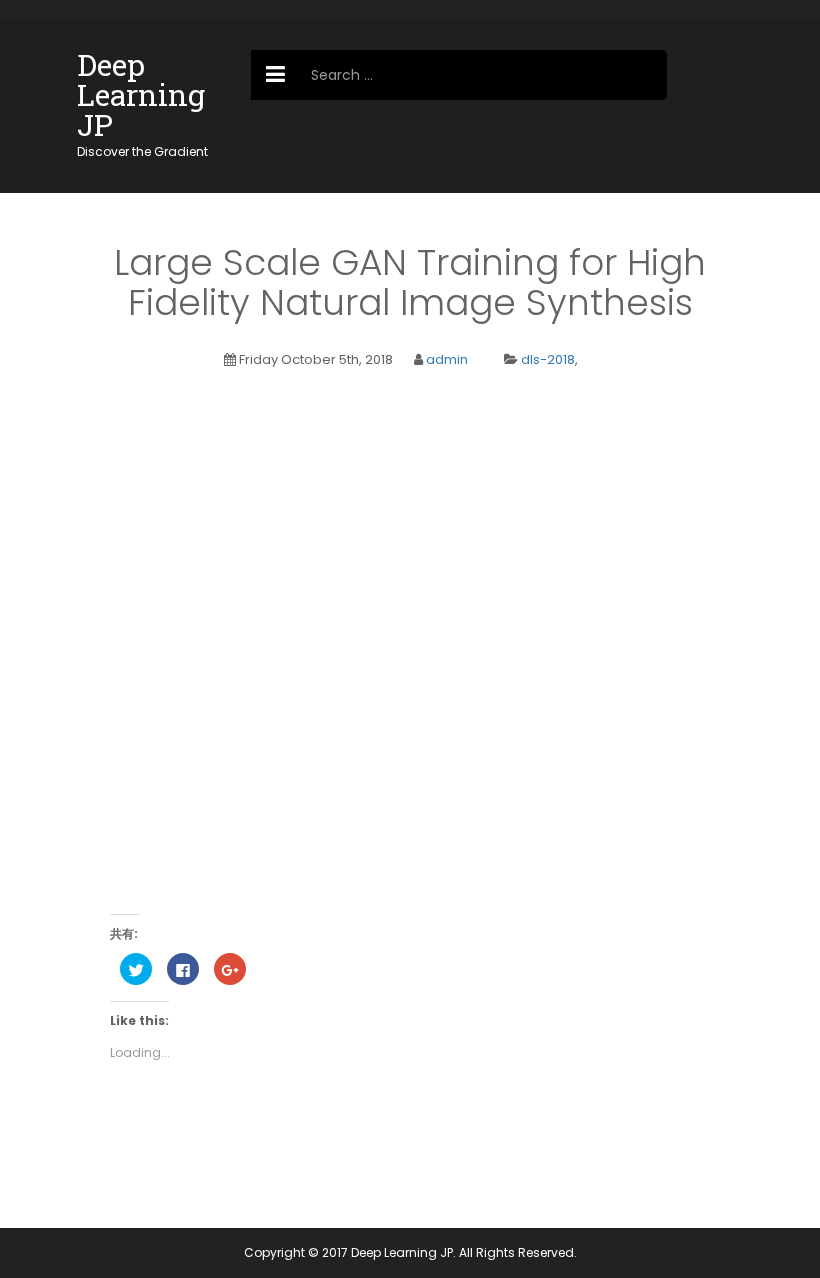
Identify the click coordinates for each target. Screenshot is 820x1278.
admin (447, 359)
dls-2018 (548, 359)
